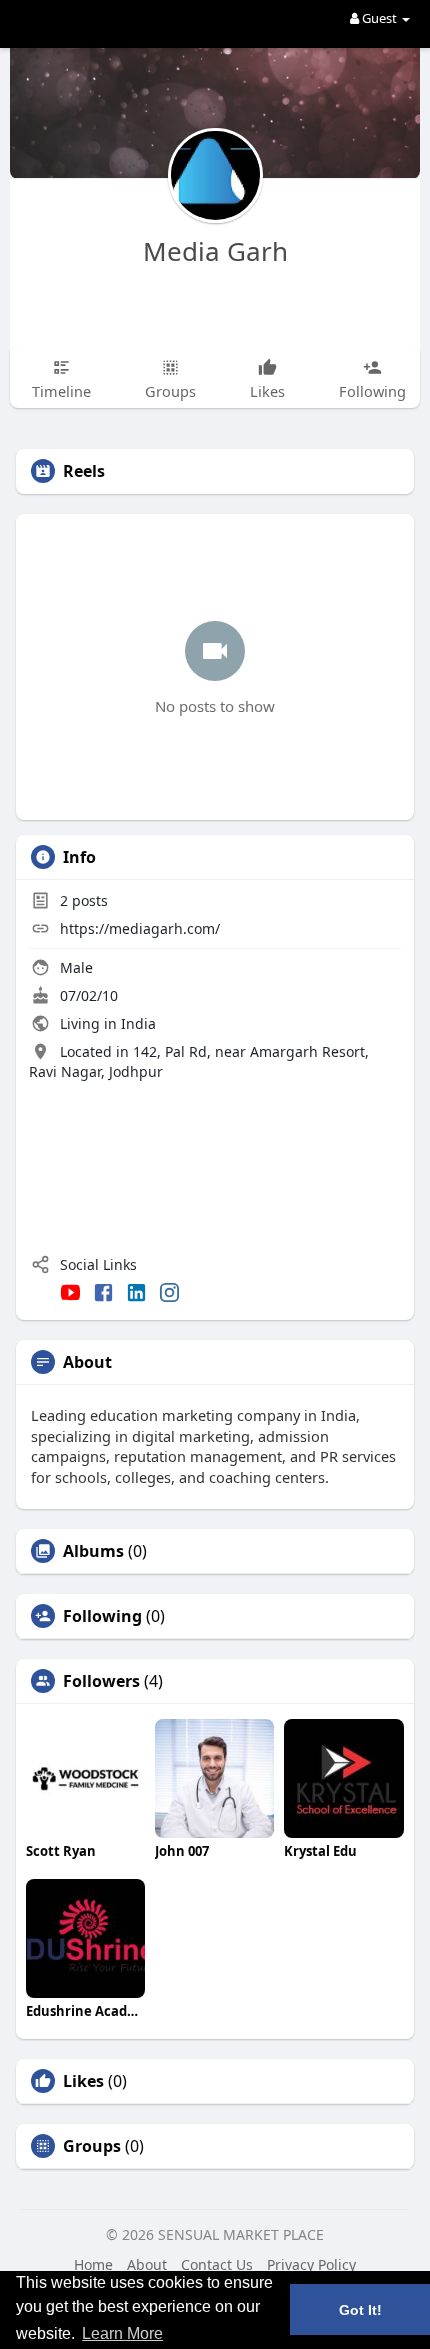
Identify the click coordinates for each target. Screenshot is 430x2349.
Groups (92, 2146)
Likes (83, 2081)
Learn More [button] (122, 2333)
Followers (101, 1681)
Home (93, 2264)
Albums (93, 1551)
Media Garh (215, 251)
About (147, 2264)
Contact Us (217, 2264)
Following (102, 1616)
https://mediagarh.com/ (140, 928)
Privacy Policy (311, 2264)
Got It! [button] (360, 2310)
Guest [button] (379, 18)
